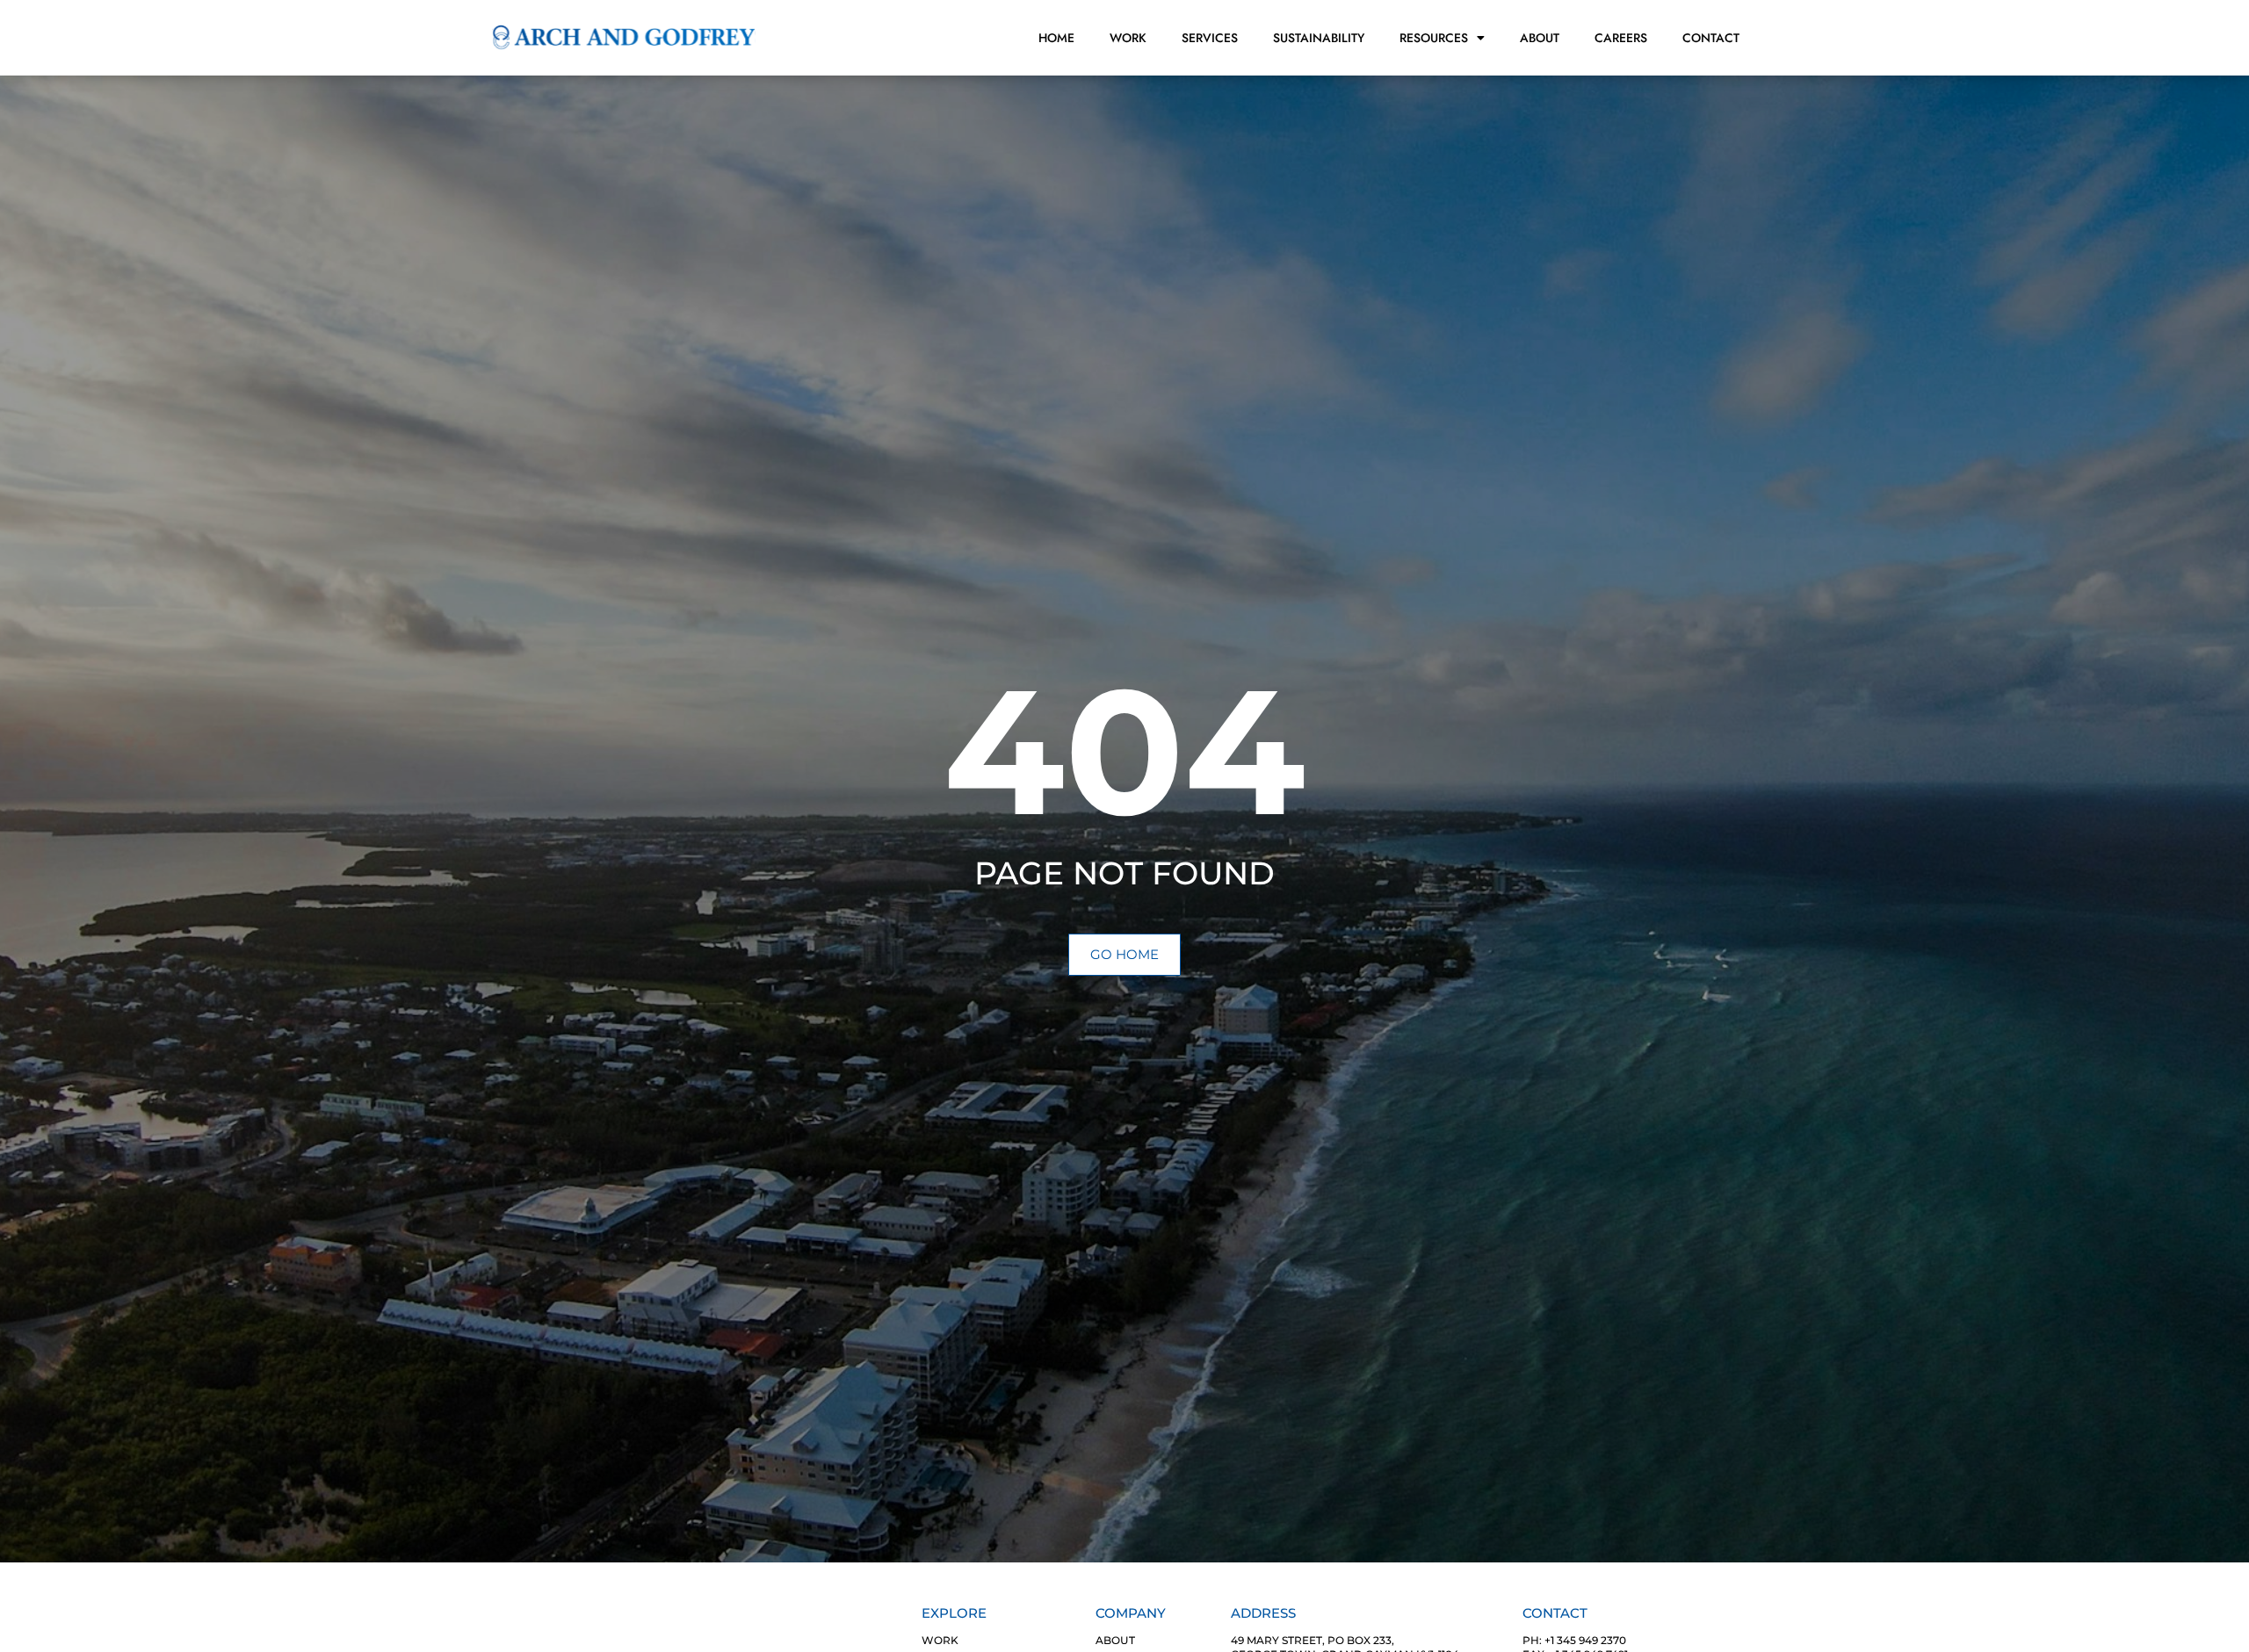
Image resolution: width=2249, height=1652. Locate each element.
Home (1056, 38)
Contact (1711, 38)
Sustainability (1319, 38)
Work (1128, 38)
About (1540, 38)
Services (1210, 38)
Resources (1434, 38)
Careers (1621, 38)
